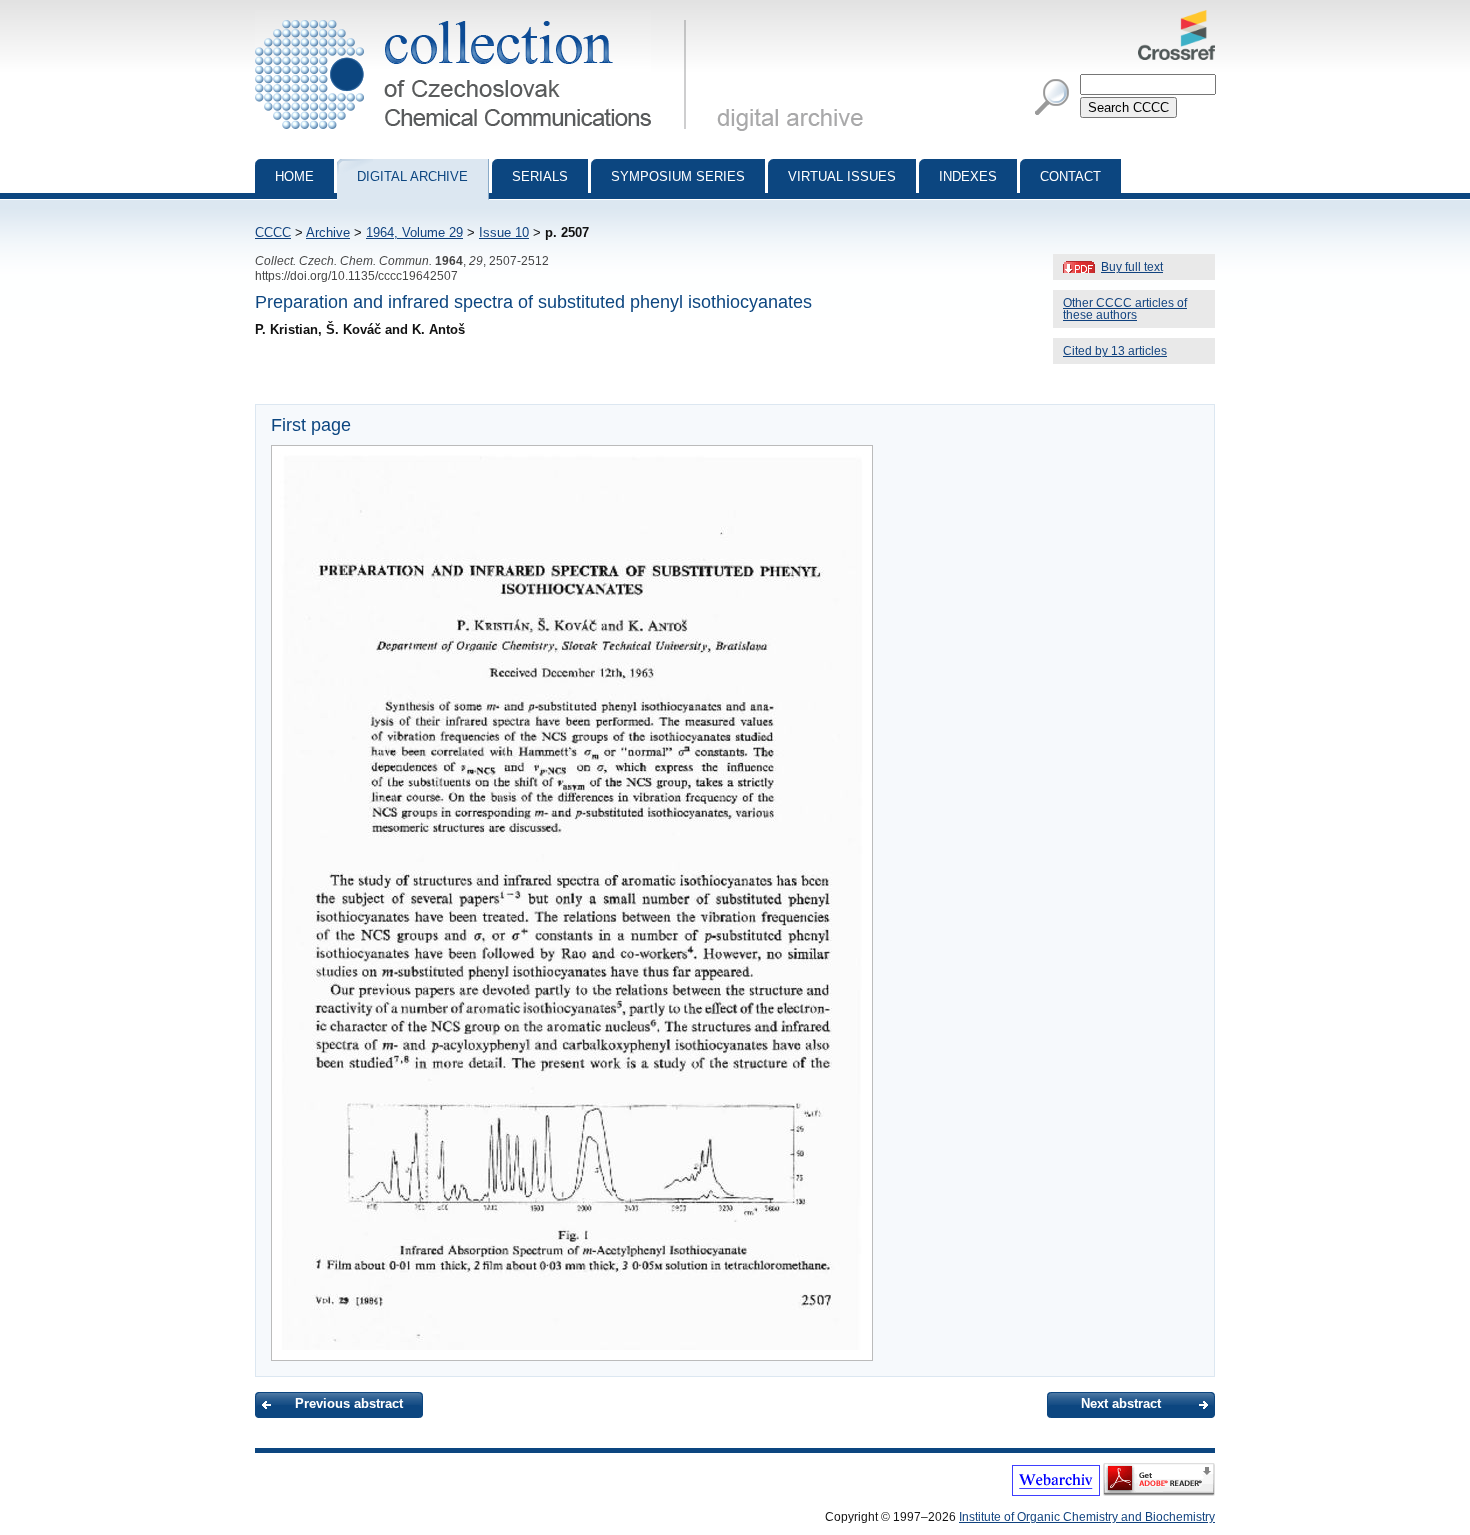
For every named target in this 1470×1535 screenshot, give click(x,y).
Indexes (968, 176)
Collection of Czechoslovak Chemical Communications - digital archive (476, 18)
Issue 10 (504, 232)
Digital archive (412, 176)
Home (294, 176)
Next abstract (1121, 1403)
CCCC (273, 232)
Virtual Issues (842, 176)
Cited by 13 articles (1115, 351)
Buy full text (1132, 267)
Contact (1070, 176)
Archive (328, 232)
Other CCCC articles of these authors (1125, 309)
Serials (540, 176)
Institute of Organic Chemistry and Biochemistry (1087, 1517)
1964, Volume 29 (414, 232)
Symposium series (678, 176)
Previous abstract (349, 1403)
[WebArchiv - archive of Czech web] (1056, 1492)
